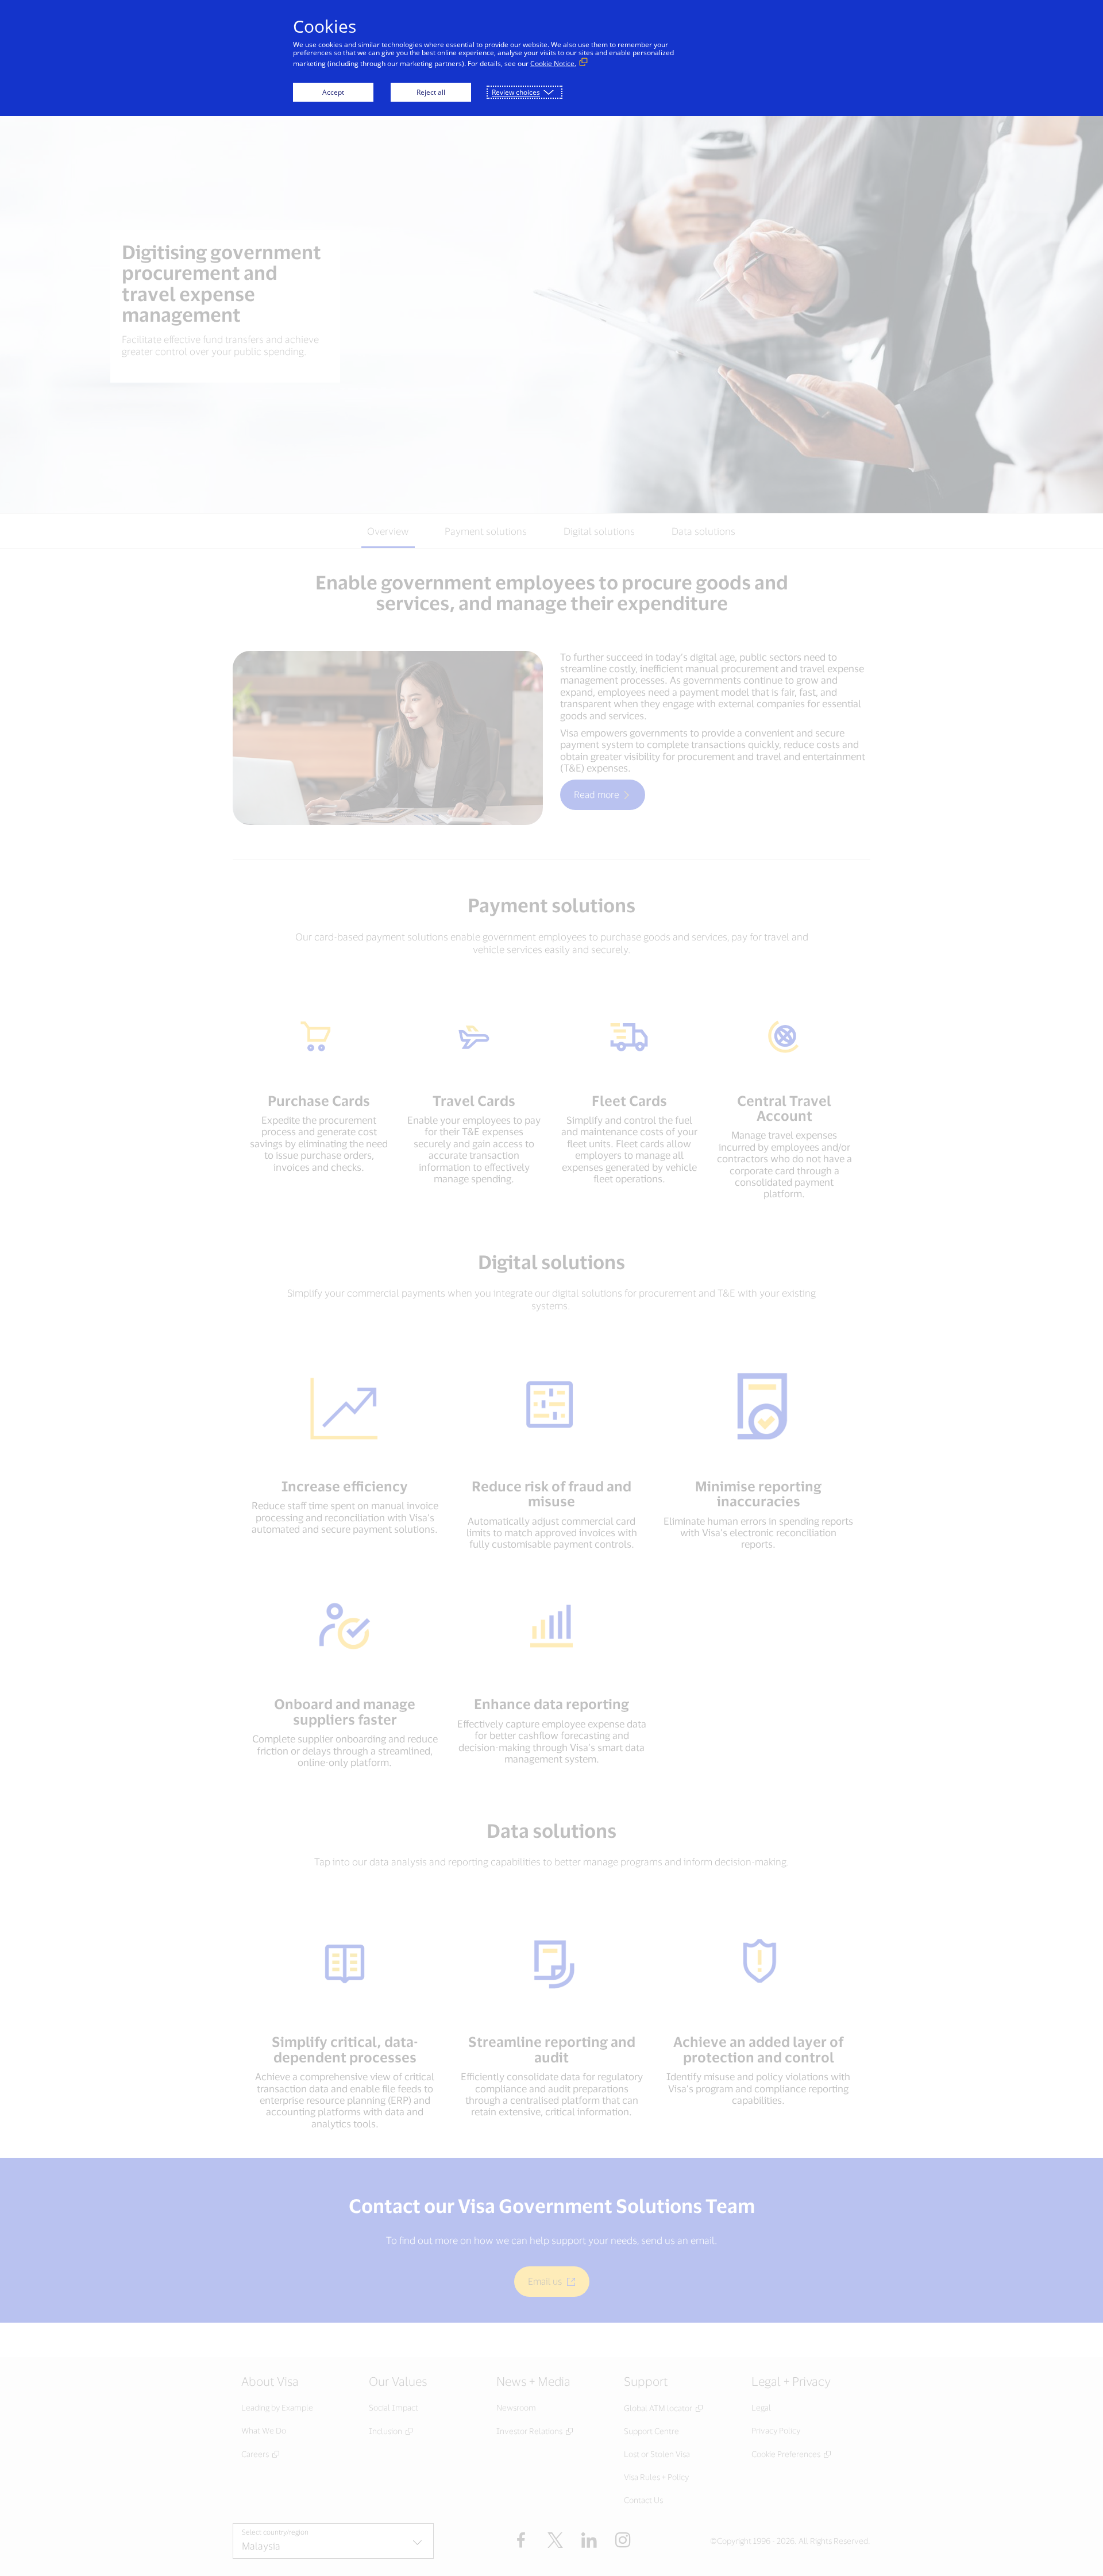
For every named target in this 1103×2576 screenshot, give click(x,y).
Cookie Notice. (553, 63)
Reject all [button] (431, 92)
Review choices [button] (516, 92)
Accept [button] (333, 92)
